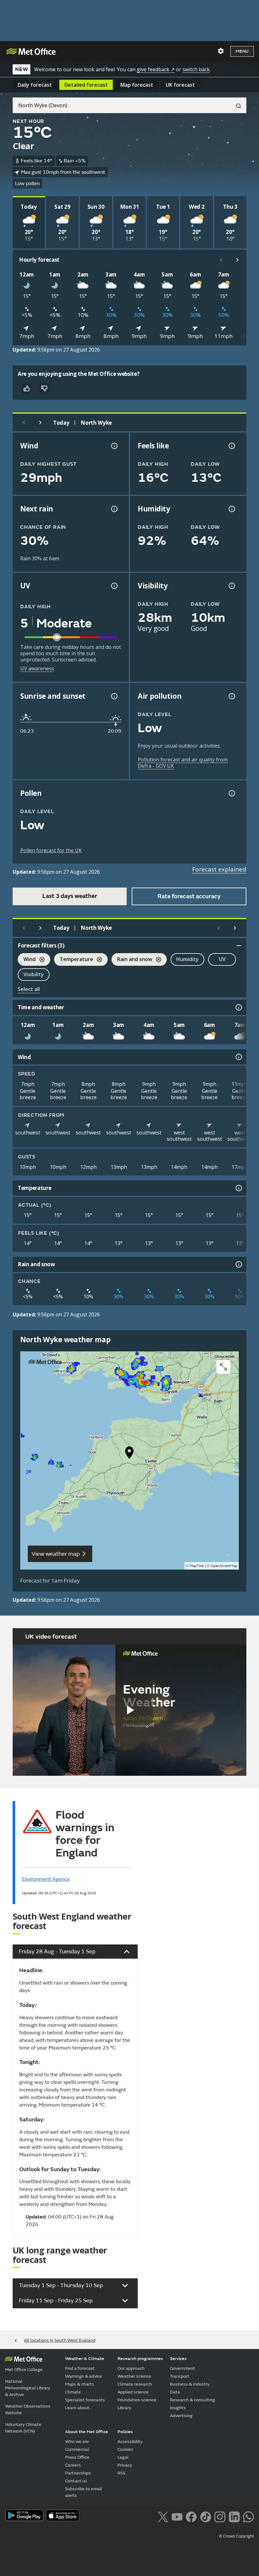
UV (222, 959)
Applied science (133, 2392)
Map (137, 85)
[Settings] (221, 51)
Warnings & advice (84, 2376)
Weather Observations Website (28, 2410)
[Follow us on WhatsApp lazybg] (248, 2516)
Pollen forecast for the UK (51, 850)
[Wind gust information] (114, 446)
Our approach (131, 2368)
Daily (35, 85)
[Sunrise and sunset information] (114, 696)
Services (178, 2359)
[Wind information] (238, 1057)
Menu (242, 51)
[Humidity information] (231, 509)
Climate (73, 2392)
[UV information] (114, 586)
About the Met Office (87, 2432)
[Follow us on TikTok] (205, 2516)
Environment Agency (46, 1879)
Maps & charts (80, 2384)
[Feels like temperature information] (231, 446)
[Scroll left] (221, 260)
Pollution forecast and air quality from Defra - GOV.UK (183, 763)
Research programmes (140, 2359)
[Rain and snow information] (238, 1264)
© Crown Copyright (236, 2536)
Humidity (187, 959)
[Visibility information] (231, 586)
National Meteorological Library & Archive (28, 2388)
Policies (125, 2432)
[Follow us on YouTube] (177, 2516)
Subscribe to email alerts (84, 2492)
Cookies (125, 2449)
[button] (129, 1454)
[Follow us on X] (163, 2516)
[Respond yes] (27, 388)
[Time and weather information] (238, 1007)
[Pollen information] (231, 793)
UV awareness (37, 668)
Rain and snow (132, 960)
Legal (123, 2457)
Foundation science (137, 2400)
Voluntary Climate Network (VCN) (23, 2428)
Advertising (181, 2416)
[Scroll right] (238, 260)
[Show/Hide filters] (239, 946)
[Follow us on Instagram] (220, 2516)
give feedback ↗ (156, 69)
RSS (121, 2473)
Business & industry (190, 2384)
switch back (196, 69)
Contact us (76, 2481)
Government (183, 2368)
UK (180, 85)
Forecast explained (219, 869)
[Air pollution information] (231, 696)
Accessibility (130, 2442)
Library (124, 2408)
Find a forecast (80, 2368)
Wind (27, 960)
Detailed (86, 85)
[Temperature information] (238, 1188)
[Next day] (40, 423)
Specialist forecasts (85, 2400)
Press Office (77, 2457)
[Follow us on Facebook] (191, 2516)
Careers (73, 2465)
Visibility (34, 974)
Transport (180, 2376)
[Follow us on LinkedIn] (234, 2516)
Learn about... (79, 2408)
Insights (178, 2408)
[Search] (236, 105)
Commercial (77, 2449)
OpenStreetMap (224, 1566)
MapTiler (197, 1566)
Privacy (125, 2465)
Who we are (77, 2442)
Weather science (134, 2376)
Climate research (135, 2384)
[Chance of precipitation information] (114, 509)
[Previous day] (24, 423)
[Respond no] (44, 388)
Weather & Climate (85, 2359)
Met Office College (24, 2370)
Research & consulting (193, 2400)
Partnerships (78, 2473)
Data (175, 2392)
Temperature (74, 960)
